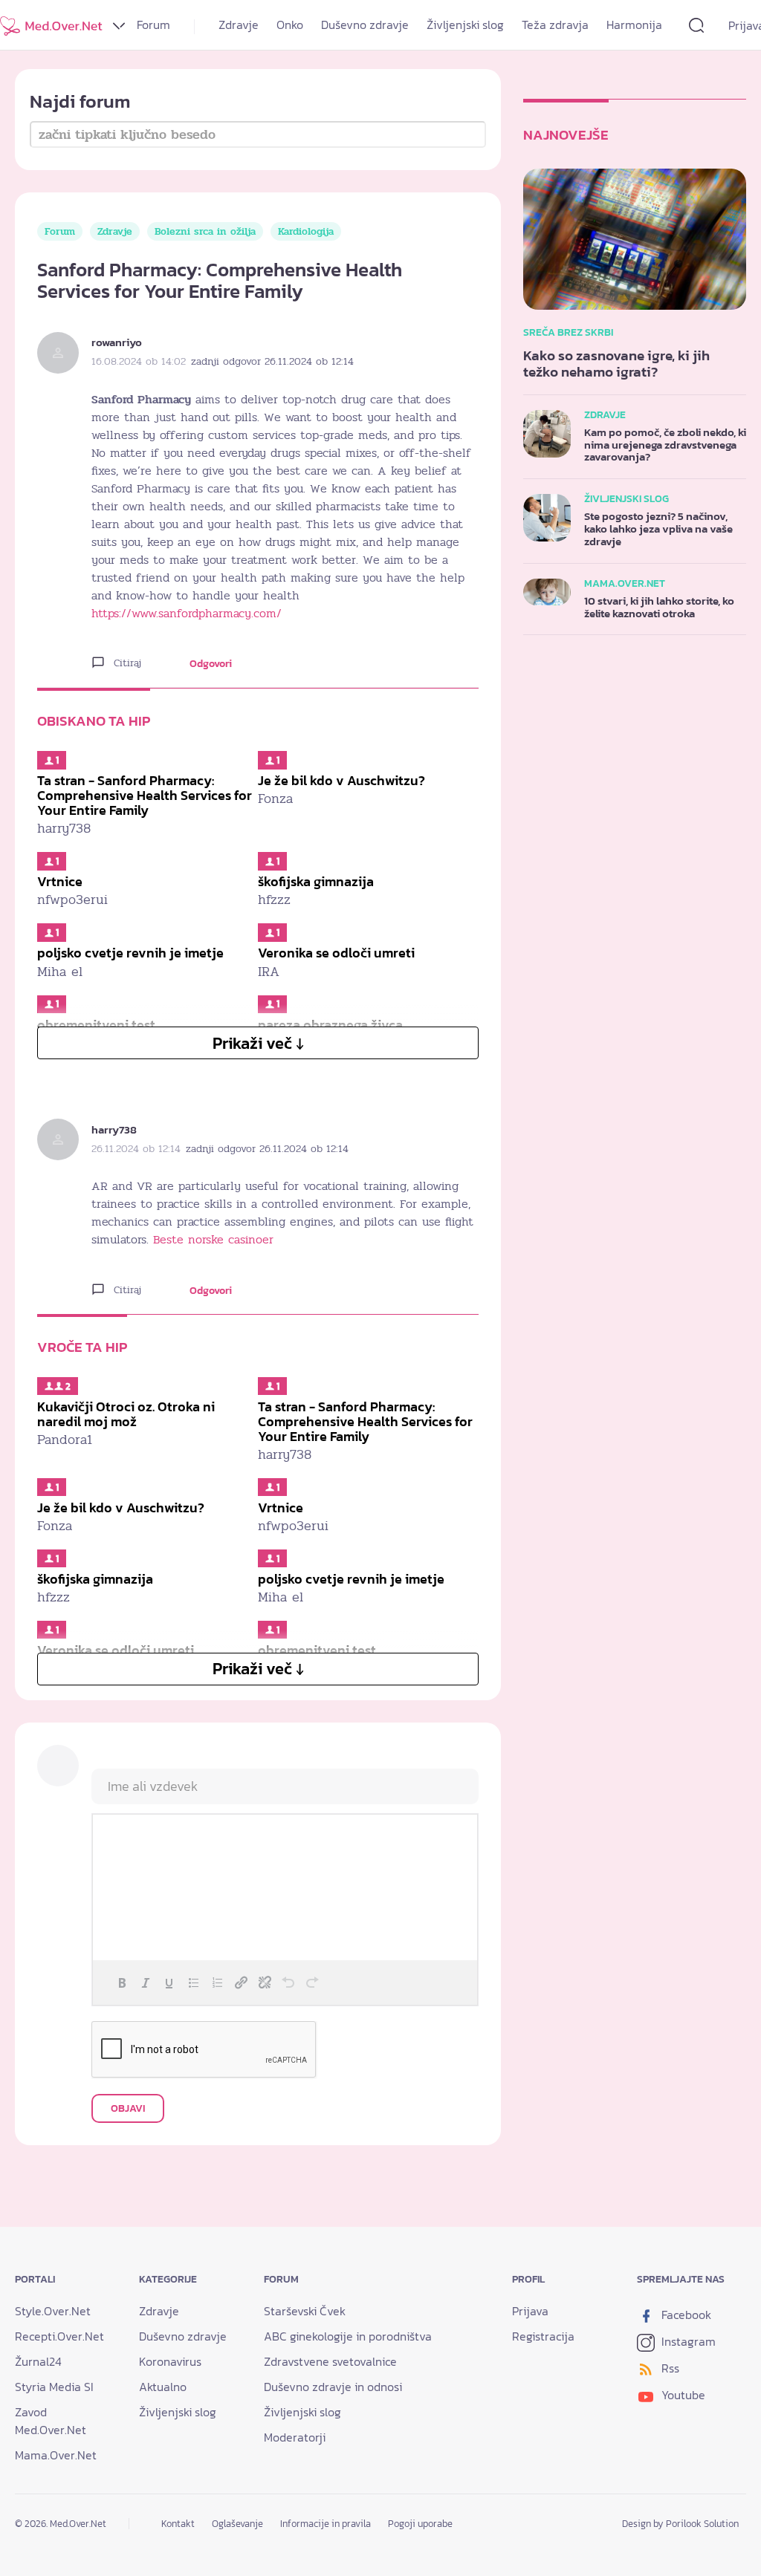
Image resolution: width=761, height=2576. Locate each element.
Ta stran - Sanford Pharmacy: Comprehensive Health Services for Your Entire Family (145, 795)
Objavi (128, 2108)
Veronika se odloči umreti (336, 953)
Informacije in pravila (326, 2524)
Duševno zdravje (365, 25)
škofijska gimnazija (316, 881)
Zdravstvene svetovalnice (330, 2361)
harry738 (114, 1129)
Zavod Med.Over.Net (51, 2421)
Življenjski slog (465, 25)
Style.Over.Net (53, 2311)
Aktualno (163, 2387)
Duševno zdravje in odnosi (333, 2387)
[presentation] (122, 1983)
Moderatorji (295, 2437)
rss (669, 2368)
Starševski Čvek (305, 2311)
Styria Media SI (54, 2387)
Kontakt (178, 2524)
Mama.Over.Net (56, 2455)
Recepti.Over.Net (59, 2336)
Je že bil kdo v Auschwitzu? (341, 780)
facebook (685, 2315)
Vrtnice (60, 881)
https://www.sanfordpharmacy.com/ (187, 614)
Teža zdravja (555, 25)
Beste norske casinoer (213, 1240)
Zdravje (239, 25)
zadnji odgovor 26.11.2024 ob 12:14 (272, 361)
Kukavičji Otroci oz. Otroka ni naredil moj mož (126, 1414)
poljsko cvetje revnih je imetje (130, 953)
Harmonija (634, 25)
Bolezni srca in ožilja (205, 231)
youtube (682, 2395)
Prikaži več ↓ (258, 1043)
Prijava (530, 2311)
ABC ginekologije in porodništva (348, 2336)
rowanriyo (117, 342)
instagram (687, 2341)
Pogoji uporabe (420, 2524)
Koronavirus (170, 2361)
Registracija (543, 2336)
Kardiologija (306, 231)
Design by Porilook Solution (680, 2524)
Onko (290, 25)
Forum (153, 25)
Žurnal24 (38, 2361)
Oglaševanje (237, 2524)
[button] (122, 1983)
